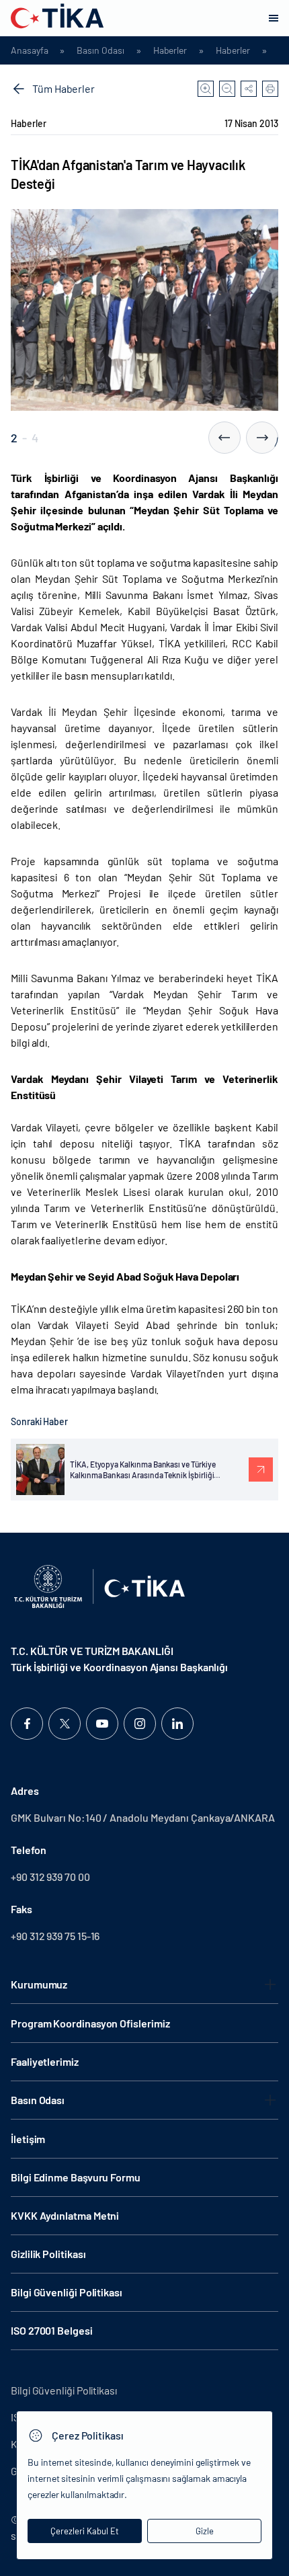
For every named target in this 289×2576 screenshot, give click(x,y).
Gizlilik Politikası (48, 2254)
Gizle (205, 2531)
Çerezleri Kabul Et (85, 2531)
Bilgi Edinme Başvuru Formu (76, 2177)
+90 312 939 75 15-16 (55, 1936)
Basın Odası (100, 50)
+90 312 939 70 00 (50, 1877)
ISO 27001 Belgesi (52, 2330)
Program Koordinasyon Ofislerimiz (90, 2023)
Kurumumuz (39, 1984)
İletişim (28, 2139)
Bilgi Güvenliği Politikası (67, 2292)
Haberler (170, 50)
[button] (224, 438)
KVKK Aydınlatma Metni (65, 2215)
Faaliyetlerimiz (45, 2061)
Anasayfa (29, 50)
